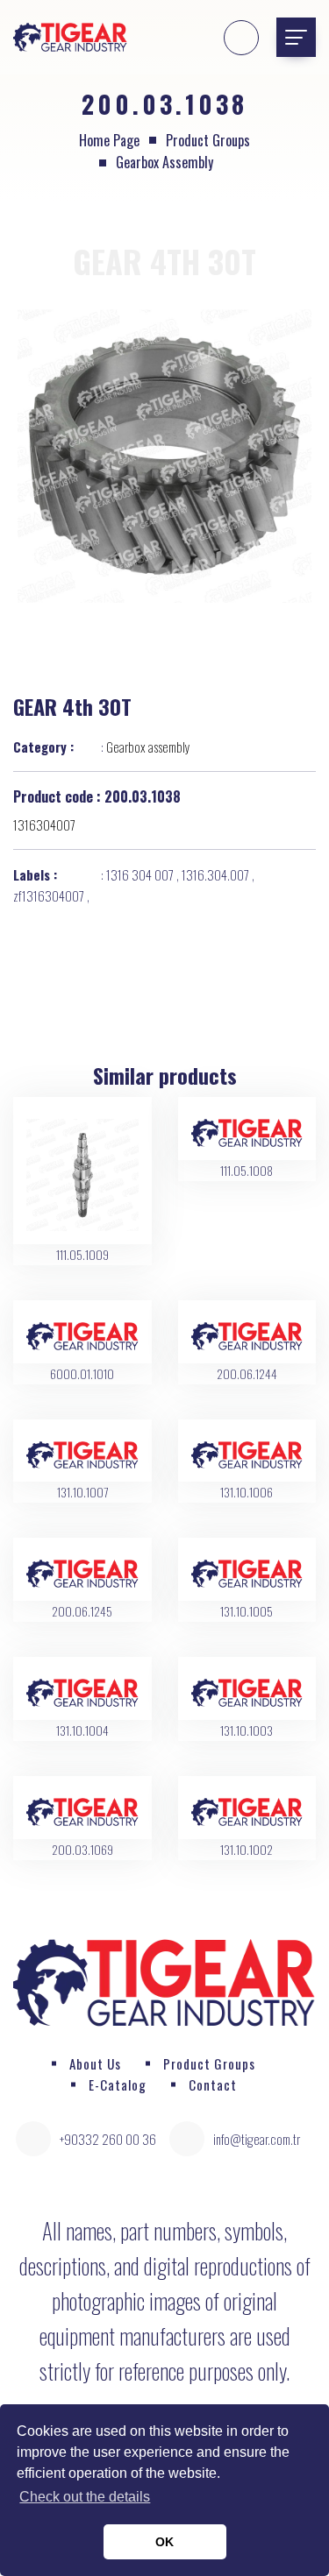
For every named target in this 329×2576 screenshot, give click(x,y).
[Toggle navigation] (296, 37)
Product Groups (208, 140)
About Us (95, 2063)
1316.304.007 (215, 874)
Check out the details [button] (85, 2497)
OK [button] (164, 2542)
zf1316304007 (49, 895)
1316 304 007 (140, 874)
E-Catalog (118, 2084)
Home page (109, 140)
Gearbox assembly (164, 162)
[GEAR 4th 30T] (164, 456)
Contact (213, 2084)
